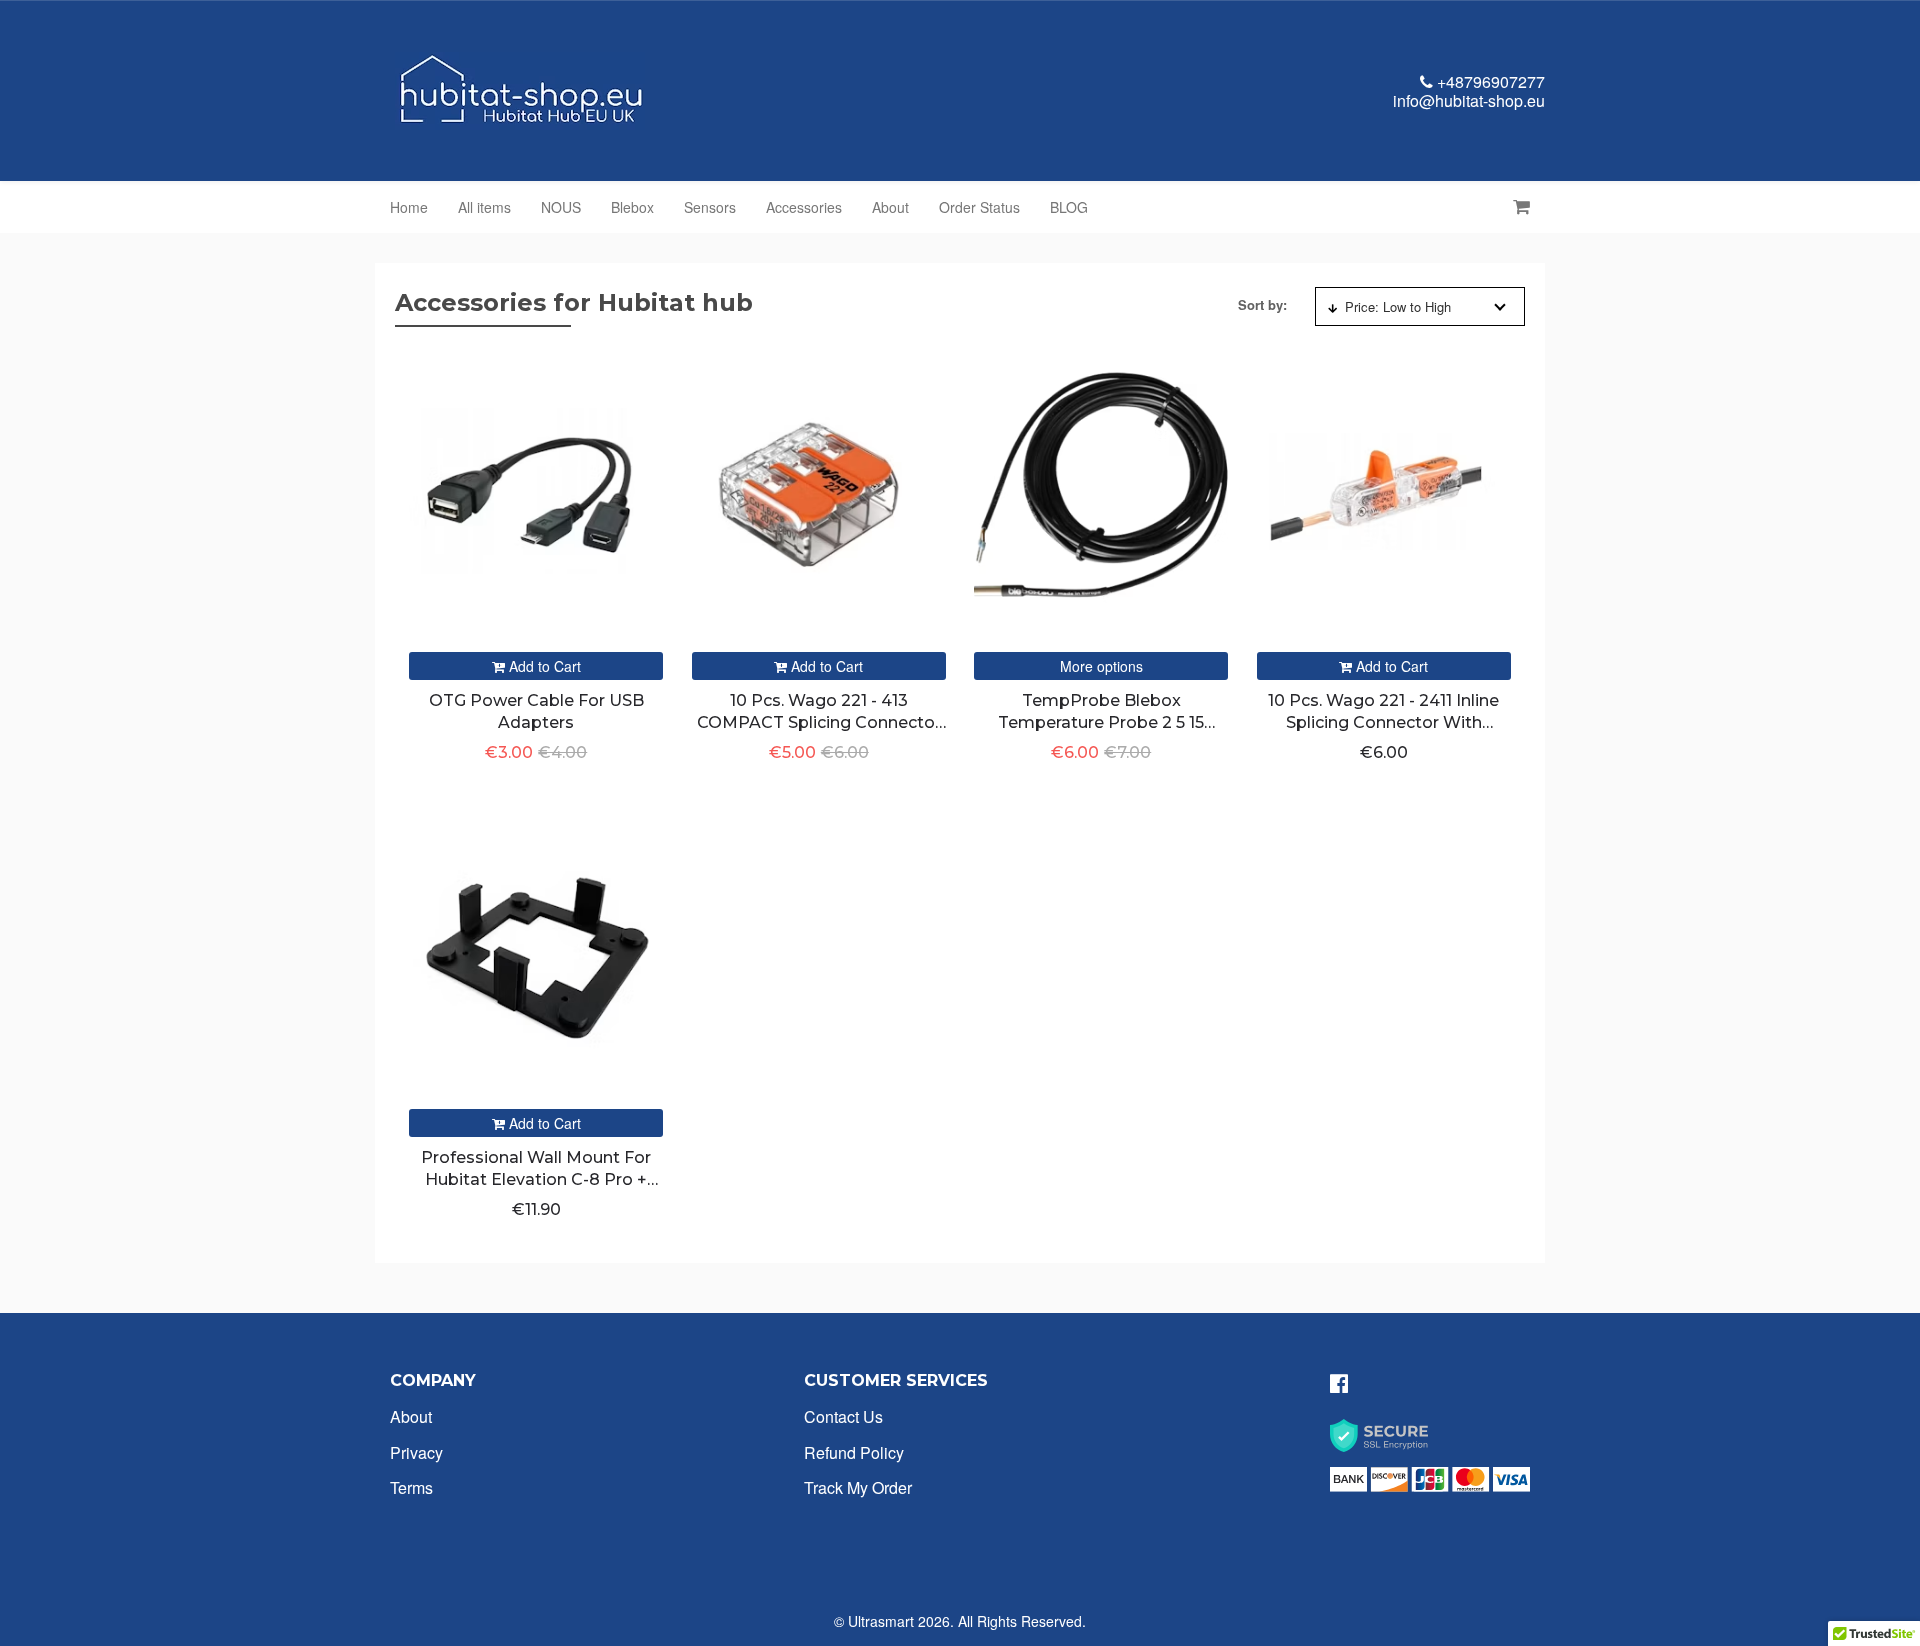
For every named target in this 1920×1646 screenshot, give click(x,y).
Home (409, 207)
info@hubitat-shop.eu (1469, 100)
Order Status (979, 207)
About (890, 207)
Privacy (416, 1452)
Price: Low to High (1398, 306)
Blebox (632, 207)
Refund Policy (854, 1452)
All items (484, 207)
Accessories (804, 207)
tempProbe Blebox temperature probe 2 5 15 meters (1101, 723)
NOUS (561, 207)
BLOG (1069, 207)
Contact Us (843, 1416)
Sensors (710, 207)
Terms (411, 1487)
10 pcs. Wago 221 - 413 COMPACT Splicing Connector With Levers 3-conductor (819, 723)
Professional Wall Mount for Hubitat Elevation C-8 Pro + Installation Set (536, 1180)
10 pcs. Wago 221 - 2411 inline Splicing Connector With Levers (1383, 723)
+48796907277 (1489, 81)
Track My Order (858, 1487)
